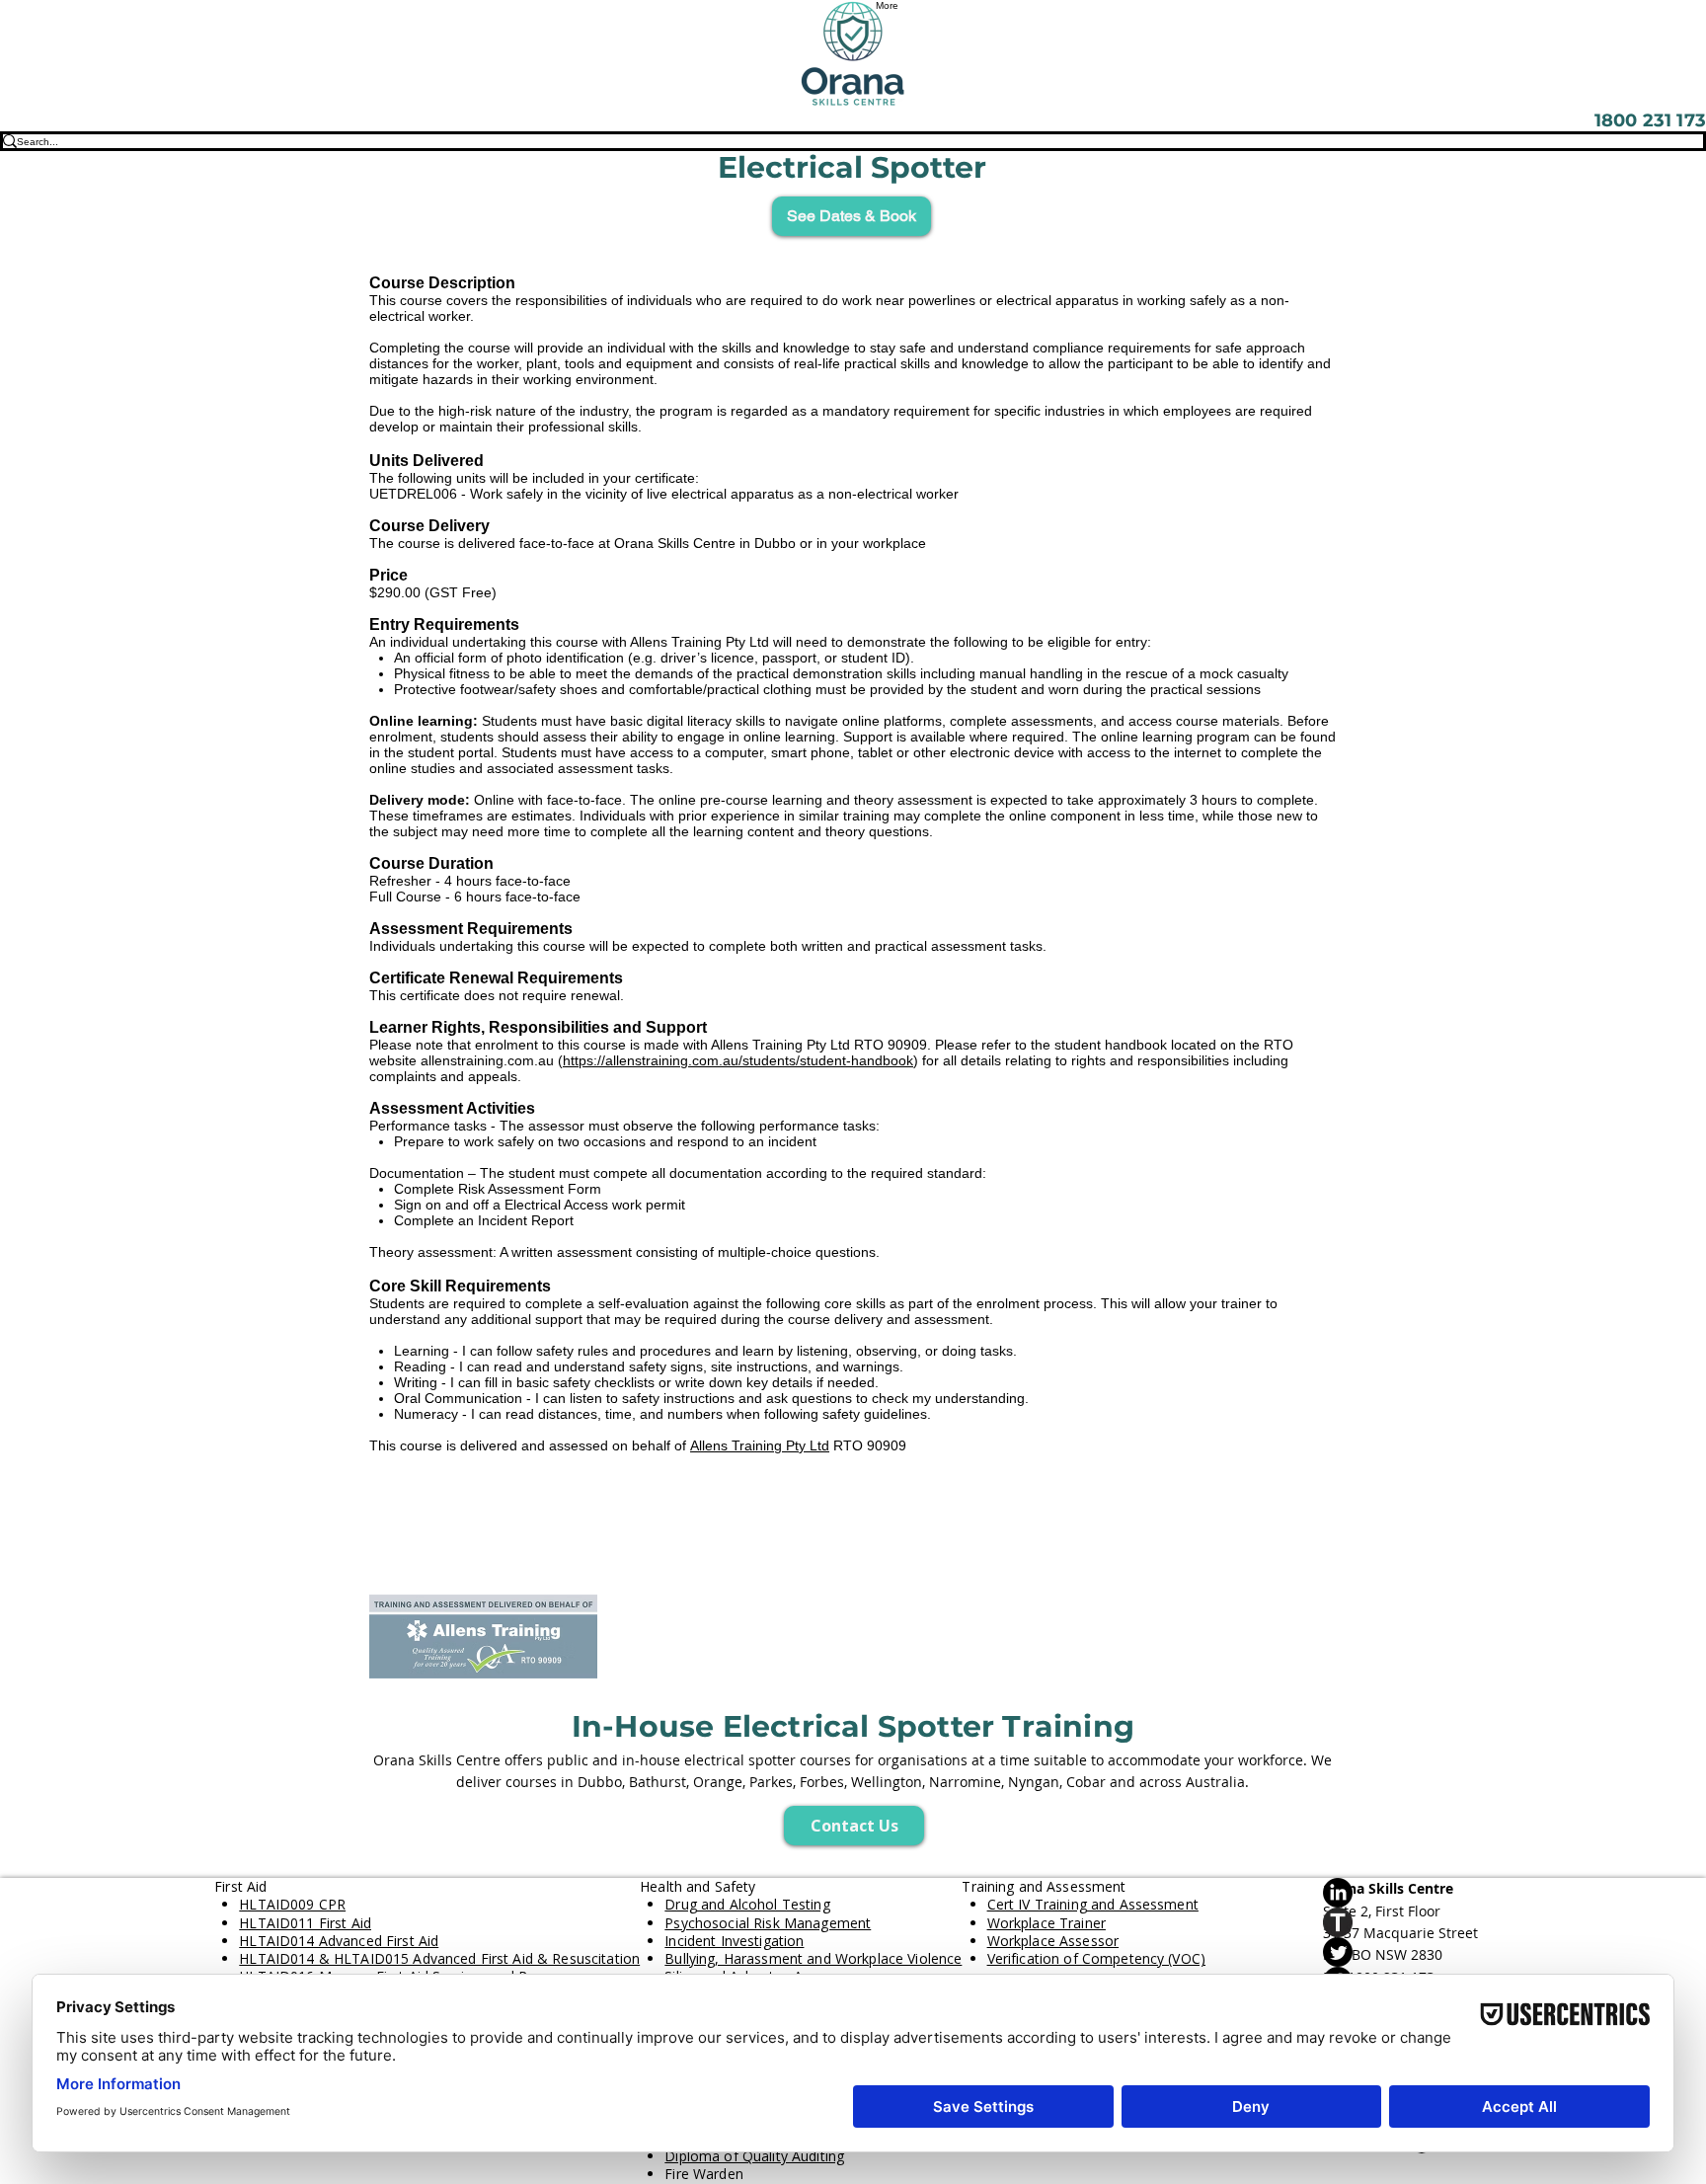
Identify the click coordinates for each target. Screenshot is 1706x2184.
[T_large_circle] (1407, 1922)
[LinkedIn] (1407, 1893)
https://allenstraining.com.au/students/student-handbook (738, 1060)
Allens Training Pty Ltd (760, 1445)
